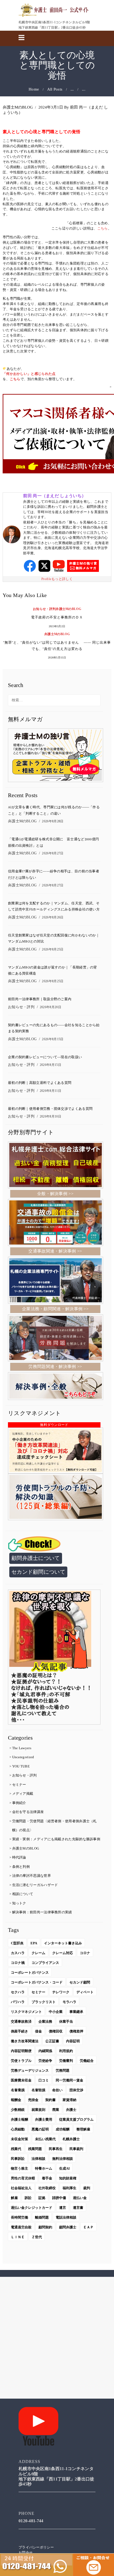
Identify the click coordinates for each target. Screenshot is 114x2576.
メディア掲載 (23, 1794)
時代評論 (19, 1857)
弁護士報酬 (19, 2119)
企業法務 (45, 2021)
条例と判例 (21, 1867)
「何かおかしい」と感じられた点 (29, 374)
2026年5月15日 (57, 658)
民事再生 (56, 2149)
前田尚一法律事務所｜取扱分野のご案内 (40, 999)
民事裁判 (76, 2149)
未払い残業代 (45, 2139)
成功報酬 (63, 2129)
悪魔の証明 (40, 2129)
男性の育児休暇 (23, 2178)
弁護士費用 (44, 2119)
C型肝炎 (17, 1943)
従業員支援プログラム (76, 2119)
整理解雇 (83, 2129)
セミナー (19, 1785)
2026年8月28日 (53, 821)
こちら (103, 228)
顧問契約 (45, 2227)
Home (34, 89)
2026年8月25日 (53, 949)
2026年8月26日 (53, 917)
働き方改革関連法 (25, 2041)
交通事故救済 (21, 2021)
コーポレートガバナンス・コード (37, 1982)
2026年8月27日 (53, 853)
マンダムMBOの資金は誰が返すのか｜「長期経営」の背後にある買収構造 (52, 971)
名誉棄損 (18, 2090)
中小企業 (56, 2012)
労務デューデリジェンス (30, 2070)
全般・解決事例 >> (55, 1194)
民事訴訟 (18, 2159)
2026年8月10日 (51, 1116)
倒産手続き (19, 2031)
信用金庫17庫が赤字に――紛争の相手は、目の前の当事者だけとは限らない (54, 874)
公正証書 (52, 2041)
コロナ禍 (18, 1963)
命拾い (57, 2090)
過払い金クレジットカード (32, 2208)
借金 (38, 2031)
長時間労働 (19, 2217)
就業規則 (38, 2110)
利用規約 (66, 2051)
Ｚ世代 (37, 2237)
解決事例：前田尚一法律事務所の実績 (42, 1912)
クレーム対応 (63, 1953)
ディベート (85, 1992)
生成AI (64, 2168)
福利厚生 (69, 2188)
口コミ (44, 2080)
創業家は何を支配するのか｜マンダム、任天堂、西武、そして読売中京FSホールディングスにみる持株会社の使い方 (54, 906)
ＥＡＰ (88, 2227)
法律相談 (38, 2159)
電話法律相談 (66, 2217)
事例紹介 (19, 1803)
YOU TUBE (21, 1766)
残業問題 (35, 2149)
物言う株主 (19, 2168)
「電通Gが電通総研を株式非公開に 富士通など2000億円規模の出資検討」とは (53, 842)
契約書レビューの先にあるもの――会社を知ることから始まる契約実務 (54, 1028)
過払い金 (80, 2198)
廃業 (56, 2110)
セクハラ (18, 1992)
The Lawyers (22, 1748)
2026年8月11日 (51, 1091)
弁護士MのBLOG (18, 107)
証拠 (42, 2198)
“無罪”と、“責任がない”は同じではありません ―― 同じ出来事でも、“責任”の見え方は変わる (57, 646)
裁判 (87, 2188)
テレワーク (61, 1992)
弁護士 (71, 2110)
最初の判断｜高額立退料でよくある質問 (40, 1083)
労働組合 (87, 2061)
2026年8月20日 (51, 1007)
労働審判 (66, 2061)
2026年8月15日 (53, 1039)
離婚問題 (42, 2217)
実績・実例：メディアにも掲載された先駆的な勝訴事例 (56, 1839)
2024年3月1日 (51, 107)
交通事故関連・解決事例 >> (55, 1251)
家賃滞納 (69, 2100)
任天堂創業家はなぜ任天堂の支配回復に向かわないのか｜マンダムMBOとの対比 (54, 939)
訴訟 (28, 2198)
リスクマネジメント (26, 2012)
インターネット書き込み (63, 1943)
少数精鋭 (18, 2110)
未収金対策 (19, 2139)
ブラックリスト (44, 2002)
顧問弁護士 (68, 2227)
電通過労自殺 (21, 2227)
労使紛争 (45, 2061)
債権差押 (76, 2031)
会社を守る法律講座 (28, 1812)
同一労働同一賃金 (69, 2080)
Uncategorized (23, 1757)
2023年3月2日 (57, 626)
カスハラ (18, 1953)
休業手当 (66, 2021)
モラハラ (69, 2002)
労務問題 (63, 2070)
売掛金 (33, 2100)
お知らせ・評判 (44, 609)
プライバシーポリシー (36, 2547)
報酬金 (16, 2100)
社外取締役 (47, 2188)
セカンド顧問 (80, 1982)
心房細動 (18, 2129)
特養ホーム (44, 2168)
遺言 (63, 2208)
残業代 (16, 2149)
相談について (23, 1894)
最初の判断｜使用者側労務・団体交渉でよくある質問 (50, 1109)
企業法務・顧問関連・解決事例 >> (55, 1309)
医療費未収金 (21, 2080)
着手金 (47, 2178)
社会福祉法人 (21, 2188)
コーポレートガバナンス (30, 1973)
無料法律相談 (63, 2159)
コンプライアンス (45, 1963)
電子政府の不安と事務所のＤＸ (57, 618)
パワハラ (18, 2002)
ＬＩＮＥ (18, 2237)
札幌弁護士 (71, 2139)
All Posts (55, 89)
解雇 (14, 2198)
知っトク (19, 1903)
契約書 (51, 2100)
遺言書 (78, 2208)
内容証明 (73, 2041)
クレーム (38, 1953)
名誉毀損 (38, 2090)
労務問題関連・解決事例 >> (55, 1366)
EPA (34, 1943)
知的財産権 (68, 2178)
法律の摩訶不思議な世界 (32, 1876)
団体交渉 (76, 2090)
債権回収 (56, 2031)
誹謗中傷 (59, 2198)
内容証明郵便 (21, 2051)
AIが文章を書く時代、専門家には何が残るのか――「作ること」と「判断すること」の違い (54, 810)
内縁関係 (45, 2051)
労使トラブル (21, 2061)
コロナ (85, 1953)
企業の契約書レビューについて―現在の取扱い (45, 1057)
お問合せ (26, 2553)
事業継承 (76, 2012)
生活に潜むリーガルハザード (35, 1885)
